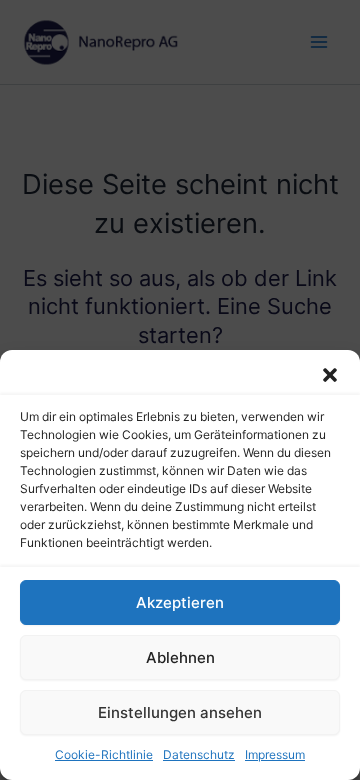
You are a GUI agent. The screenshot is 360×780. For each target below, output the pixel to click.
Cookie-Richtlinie (104, 754)
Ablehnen (180, 657)
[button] (330, 375)
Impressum (275, 754)
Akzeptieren (180, 602)
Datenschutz (199, 754)
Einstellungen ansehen (180, 712)
